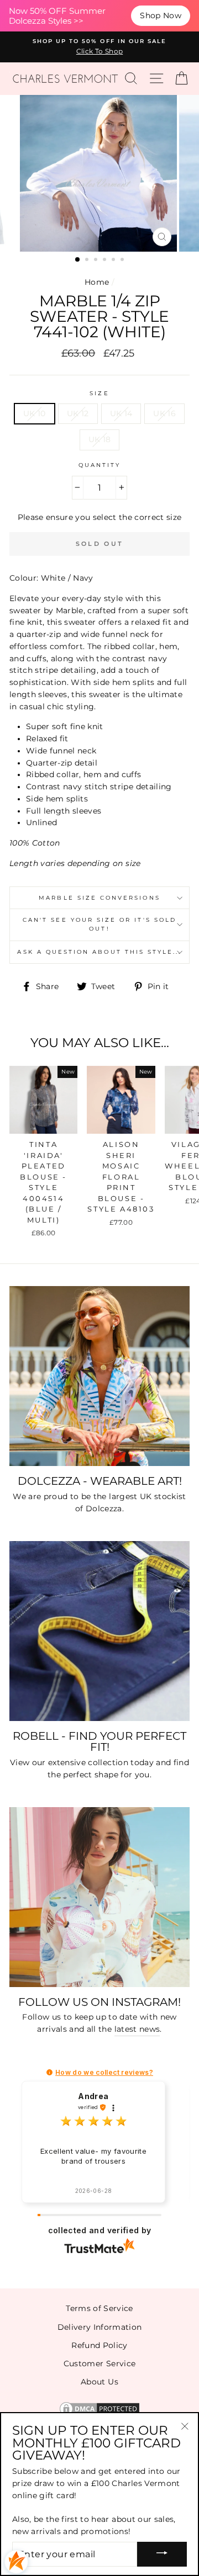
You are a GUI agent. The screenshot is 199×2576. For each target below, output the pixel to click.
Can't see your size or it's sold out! (99, 924)
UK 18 (100, 439)
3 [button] (97, 261)
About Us (99, 2382)
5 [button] (114, 261)
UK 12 (78, 413)
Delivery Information (100, 2327)
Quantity (99, 465)
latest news (137, 2029)
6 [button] (123, 261)
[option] (99, 47)
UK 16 (164, 413)
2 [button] (88, 261)
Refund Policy (99, 2345)
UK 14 (121, 413)
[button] (49, 2072)
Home (97, 282)
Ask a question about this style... (99, 952)
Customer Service (99, 2363)
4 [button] (106, 261)
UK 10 (35, 413)
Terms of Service (99, 2308)
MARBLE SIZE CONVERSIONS (99, 898)
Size (99, 393)
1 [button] (78, 260)
